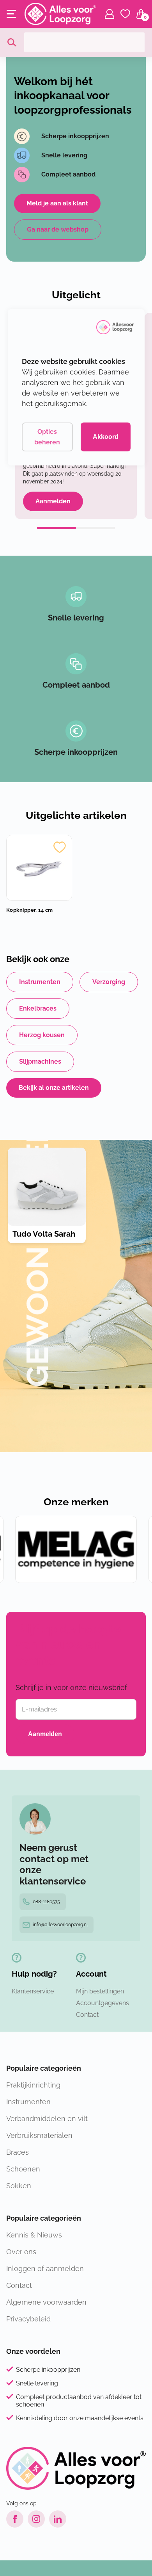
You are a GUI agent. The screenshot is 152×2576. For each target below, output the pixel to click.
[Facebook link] (15, 2519)
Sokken (19, 2186)
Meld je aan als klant (57, 203)
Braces (18, 2152)
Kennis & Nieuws (34, 2235)
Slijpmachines (40, 1062)
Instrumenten (40, 982)
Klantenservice (33, 1991)
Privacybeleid (28, 2319)
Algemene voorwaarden (46, 2302)
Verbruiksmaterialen (39, 2135)
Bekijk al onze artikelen (54, 1088)
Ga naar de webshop (58, 229)
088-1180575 (46, 1902)
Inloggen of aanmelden (45, 2268)
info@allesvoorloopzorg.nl (60, 1925)
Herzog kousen (42, 1035)
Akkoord (106, 437)
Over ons (21, 2252)
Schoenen (23, 2169)
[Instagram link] (36, 2519)
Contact (87, 2015)
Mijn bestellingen (100, 1991)
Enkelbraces (38, 1008)
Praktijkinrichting (33, 2085)
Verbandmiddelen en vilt (47, 2119)
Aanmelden (53, 501)
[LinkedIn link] (58, 2519)
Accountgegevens (103, 2003)
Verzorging (109, 982)
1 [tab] (57, 528)
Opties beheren (47, 437)
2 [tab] (95, 528)
